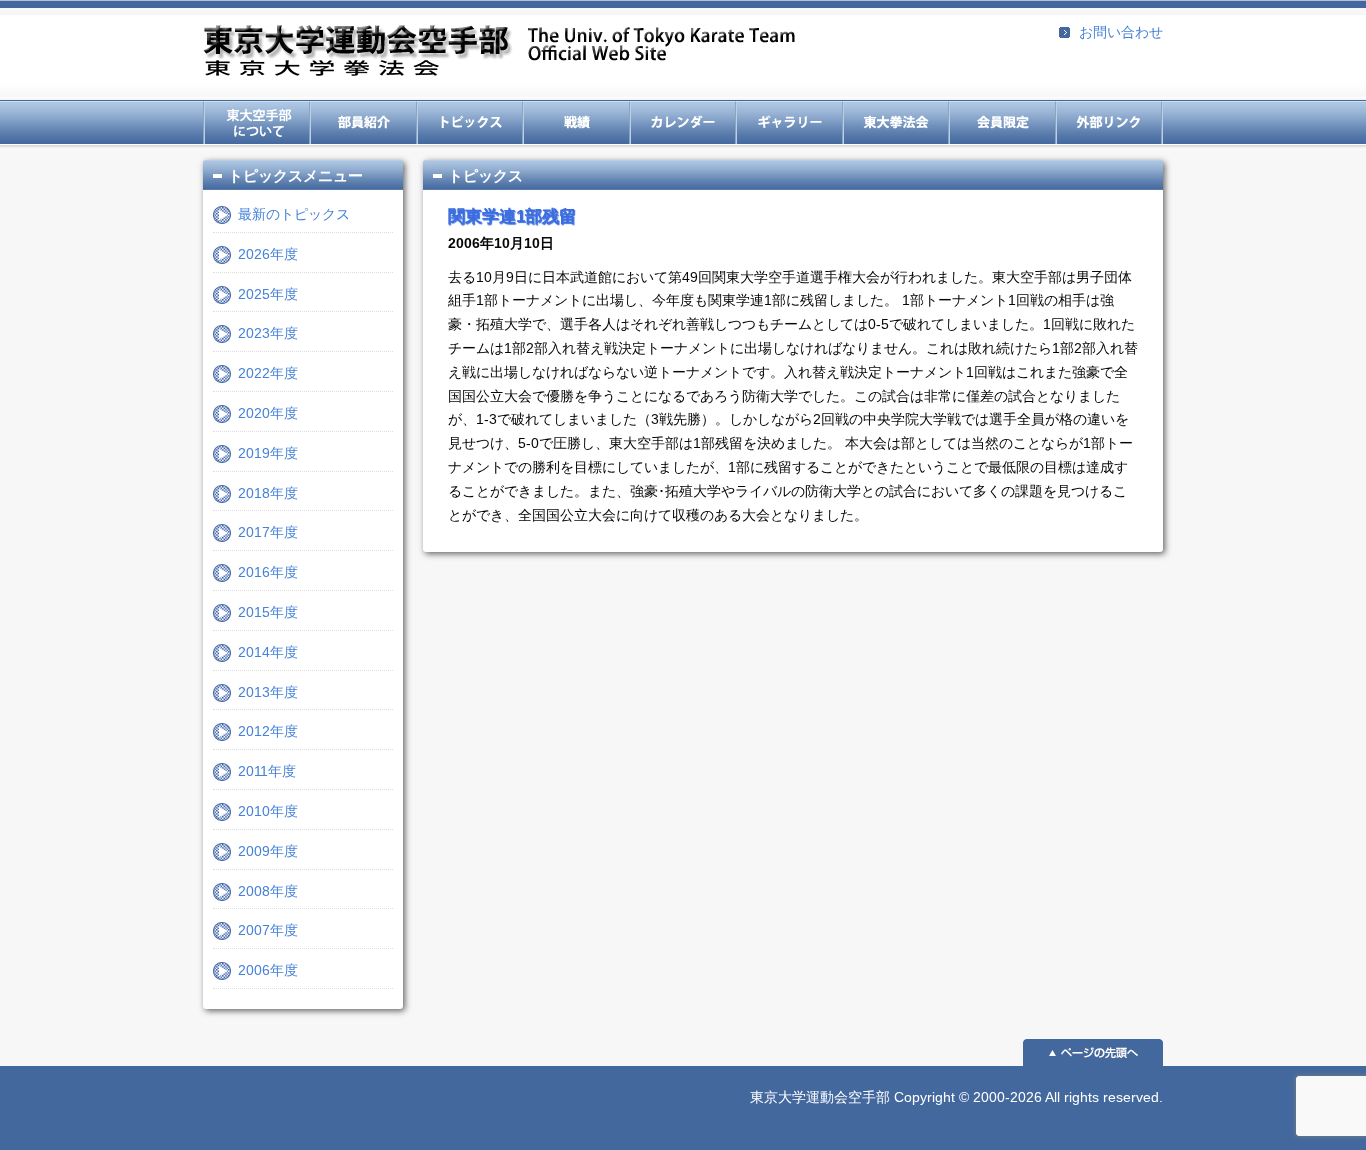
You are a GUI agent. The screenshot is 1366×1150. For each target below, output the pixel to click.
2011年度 (267, 771)
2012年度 (268, 731)
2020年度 (268, 413)
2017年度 (268, 532)
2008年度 (268, 891)
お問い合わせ (1121, 32)
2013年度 (268, 692)
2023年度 (268, 333)
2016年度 (268, 572)
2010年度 (268, 811)
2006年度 (268, 970)
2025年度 (268, 294)
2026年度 (268, 254)
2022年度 (268, 373)
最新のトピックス (294, 214)
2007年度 (268, 930)
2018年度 (268, 493)
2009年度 (268, 851)
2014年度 (268, 652)
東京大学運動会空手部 (499, 52)
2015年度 (268, 612)
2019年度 (268, 453)
